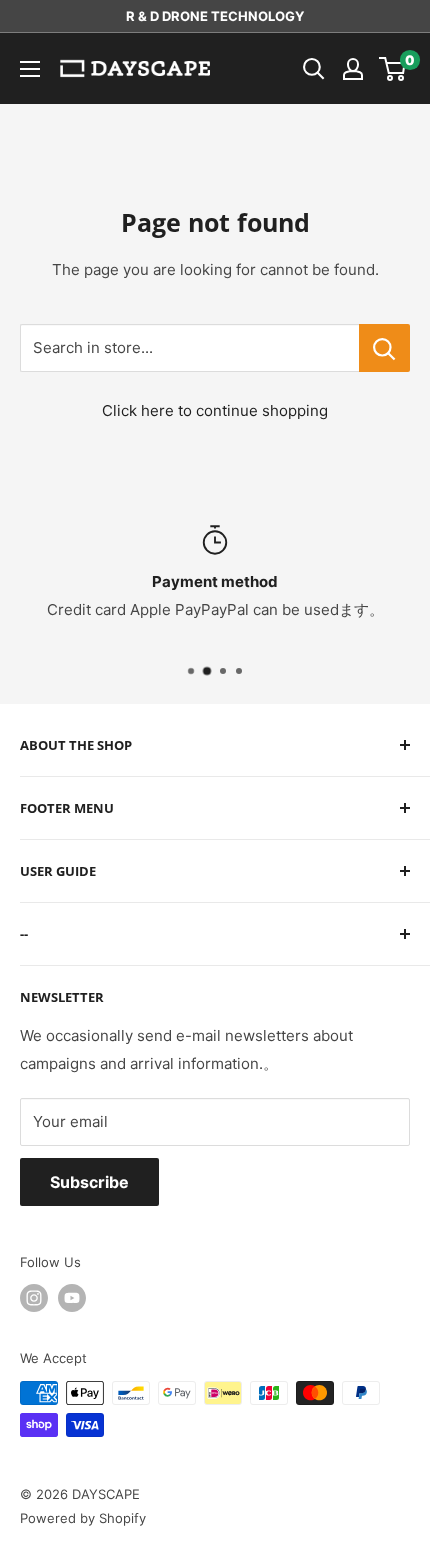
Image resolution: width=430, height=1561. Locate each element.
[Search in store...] (384, 348)
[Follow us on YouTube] (72, 1298)
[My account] (353, 69)
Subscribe (89, 1182)
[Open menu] (30, 69)
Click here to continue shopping (215, 410)
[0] (393, 69)
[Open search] (314, 69)
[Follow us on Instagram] (34, 1298)
